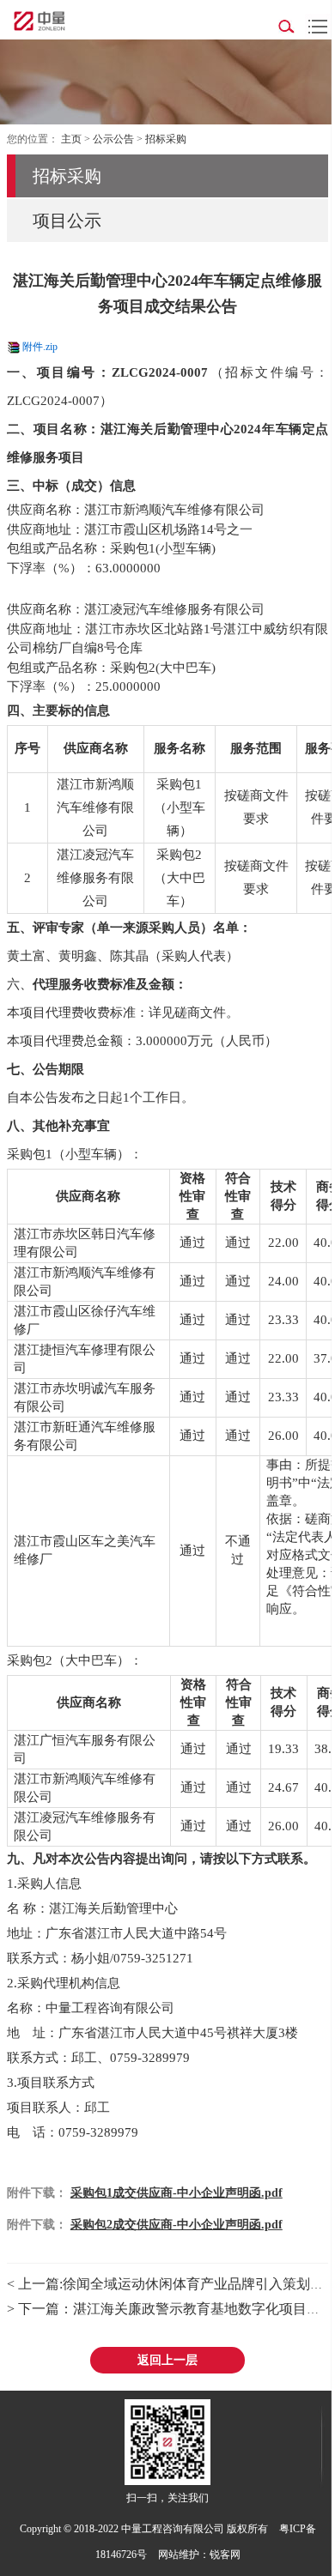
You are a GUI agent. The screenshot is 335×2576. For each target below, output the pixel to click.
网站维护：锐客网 (199, 2555)
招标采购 (166, 139)
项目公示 (67, 221)
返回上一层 (167, 2360)
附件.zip (40, 347)
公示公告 (113, 139)
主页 (71, 139)
